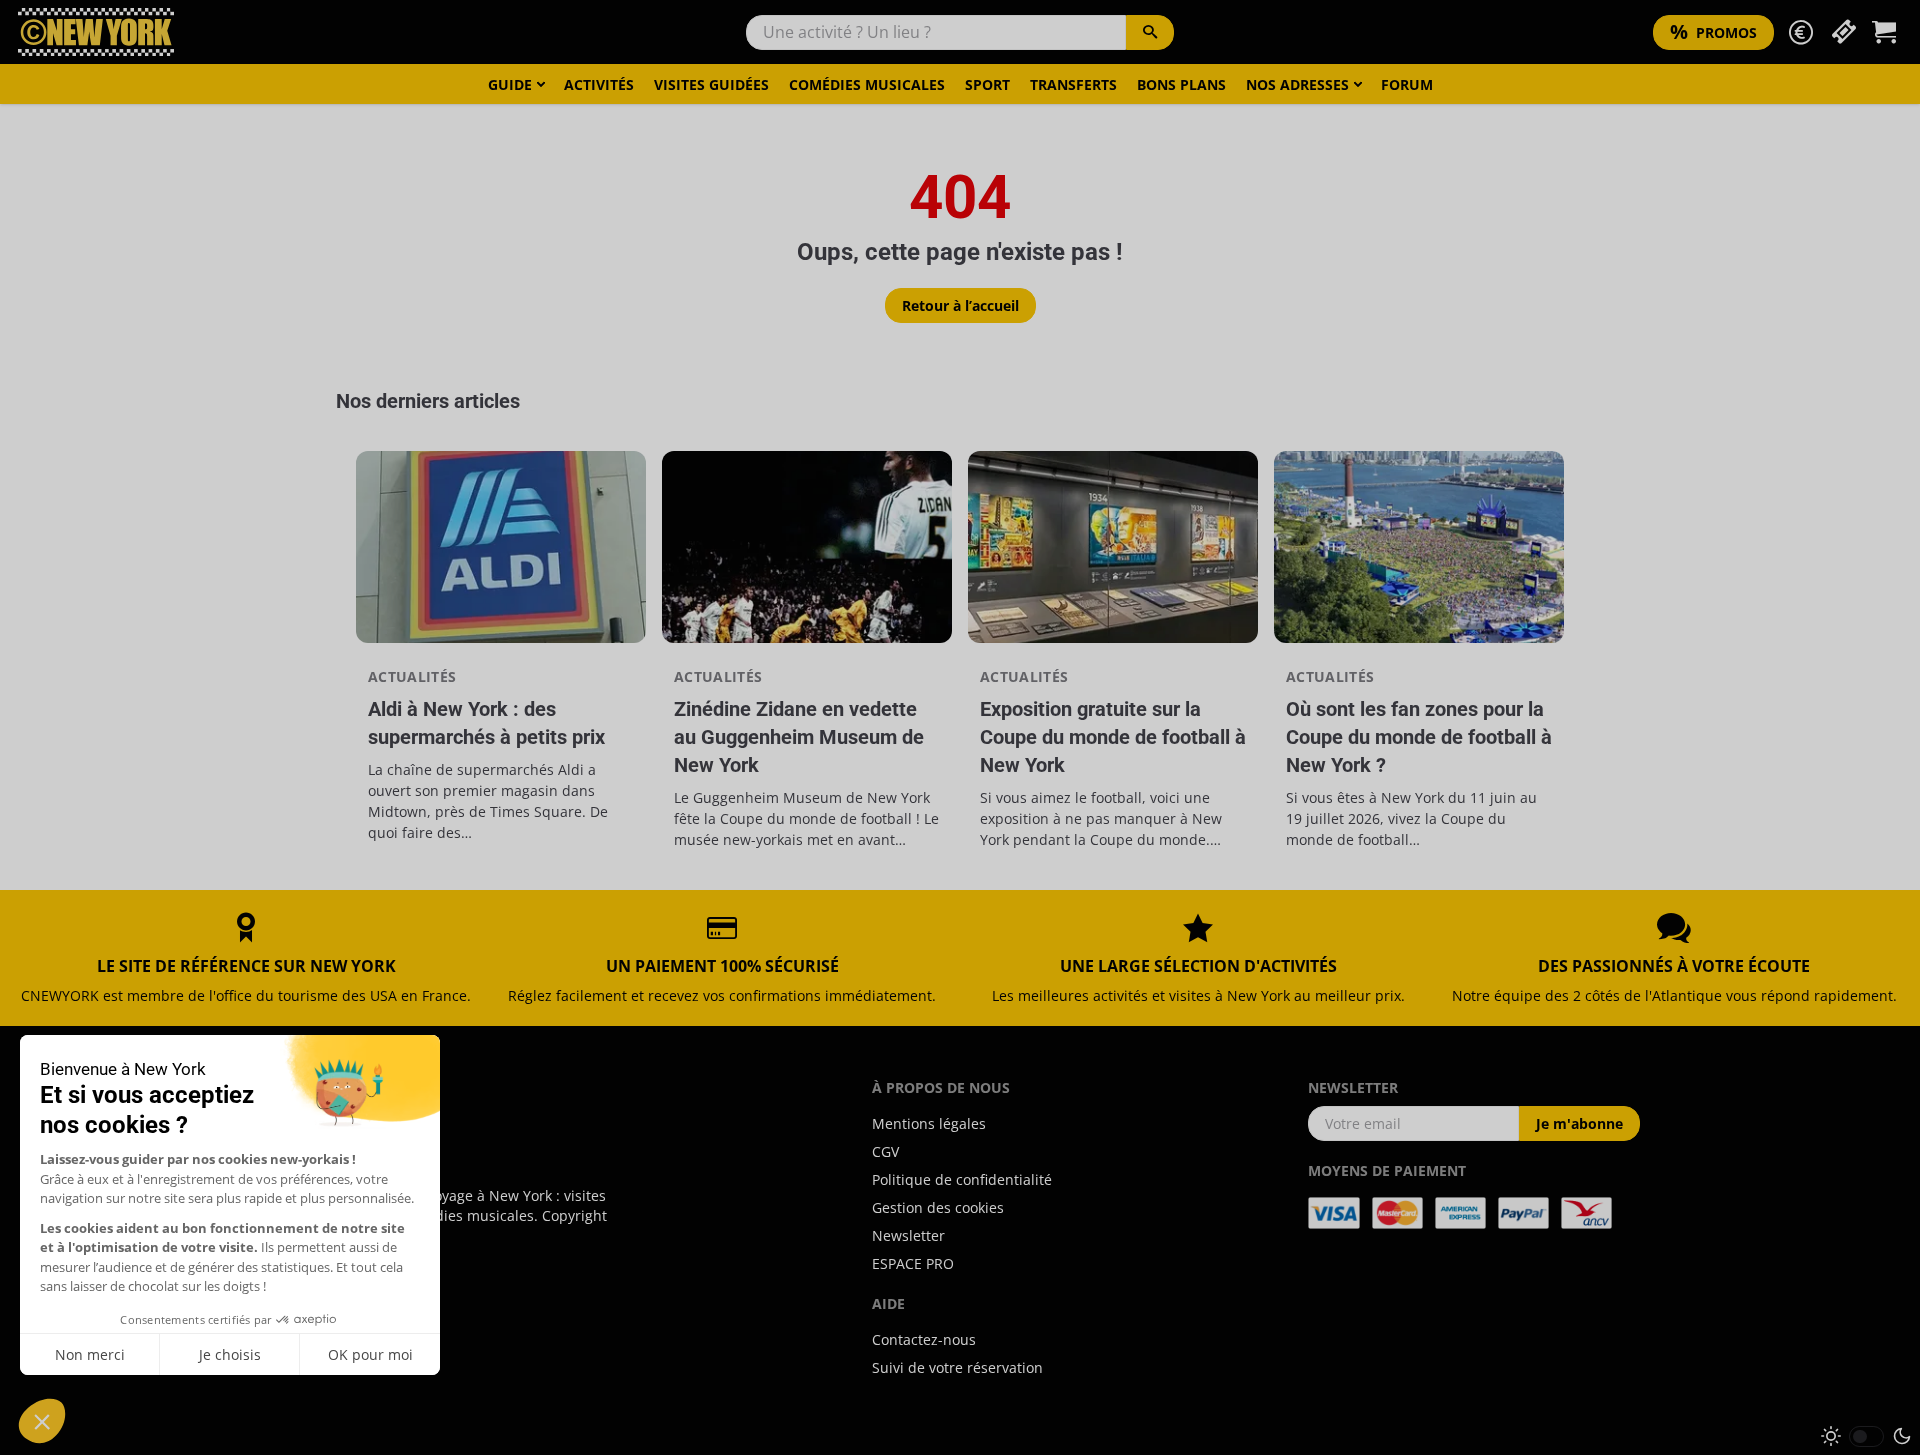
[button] (1801, 32)
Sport (987, 84)
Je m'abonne (1579, 1123)
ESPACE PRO (913, 1263)
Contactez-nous (924, 1339)
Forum (1407, 84)
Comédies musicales (867, 84)
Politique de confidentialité (962, 1179)
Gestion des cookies (938, 1207)
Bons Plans (1181, 84)
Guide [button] (510, 84)
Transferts (1073, 84)
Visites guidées (711, 84)
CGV (885, 1151)
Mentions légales (929, 1123)
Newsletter (908, 1235)
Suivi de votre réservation (957, 1367)
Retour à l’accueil (960, 305)
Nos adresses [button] (1297, 84)
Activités (599, 84)
